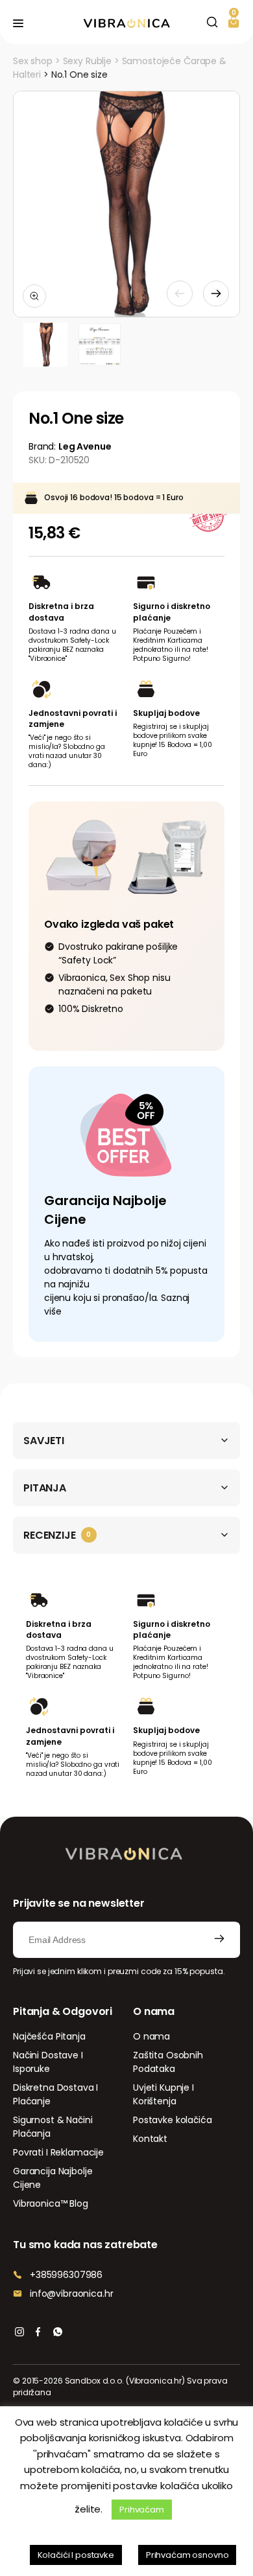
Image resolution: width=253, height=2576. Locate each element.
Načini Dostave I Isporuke (48, 2062)
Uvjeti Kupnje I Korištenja (163, 2094)
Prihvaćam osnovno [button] (187, 2555)
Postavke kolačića (173, 2120)
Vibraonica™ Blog (51, 2203)
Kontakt (150, 2139)
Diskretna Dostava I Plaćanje (55, 2094)
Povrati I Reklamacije (58, 2152)
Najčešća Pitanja (49, 2036)
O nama (151, 2036)
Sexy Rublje (87, 61)
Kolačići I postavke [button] (76, 2555)
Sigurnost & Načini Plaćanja (53, 2127)
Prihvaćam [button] (142, 2510)
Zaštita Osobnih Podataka (168, 2062)
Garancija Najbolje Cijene (53, 2178)
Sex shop (33, 61)
